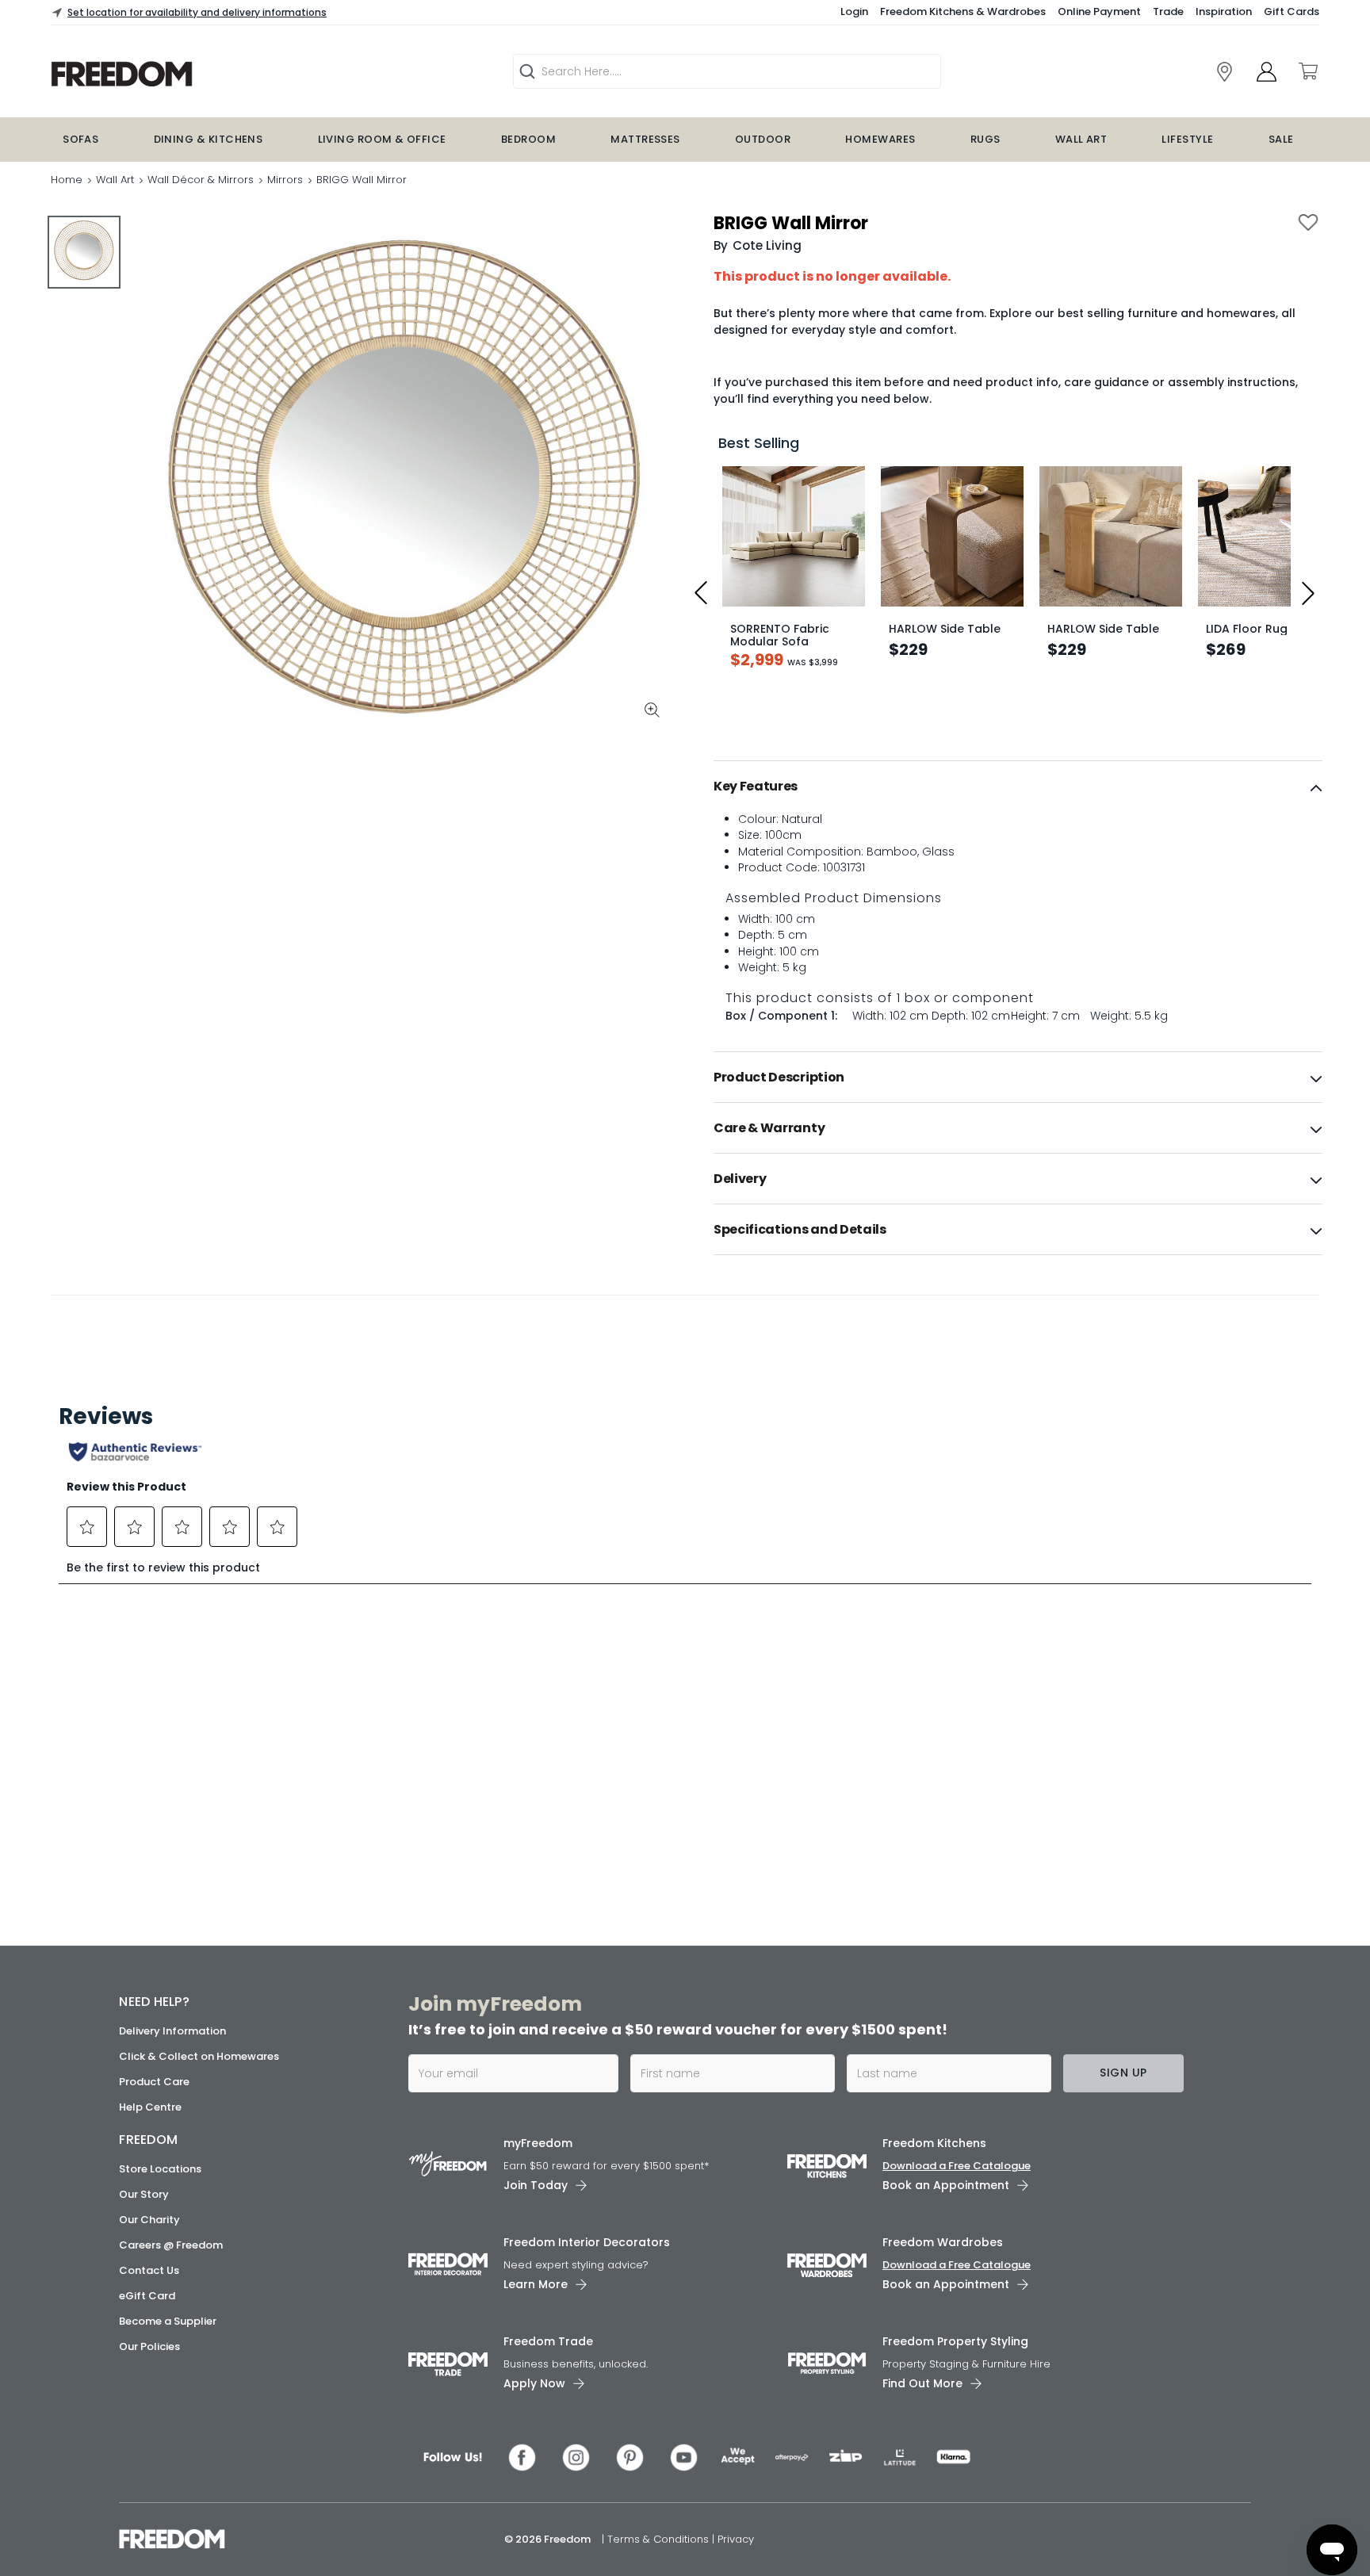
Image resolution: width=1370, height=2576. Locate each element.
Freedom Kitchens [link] (934, 2143)
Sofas (80, 139)
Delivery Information (172, 2031)
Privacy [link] (736, 2539)
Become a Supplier (168, 2321)
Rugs (985, 139)
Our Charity (149, 2220)
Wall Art (1081, 139)
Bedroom (528, 139)
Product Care (154, 2082)
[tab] (1018, 787)
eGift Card (147, 2296)
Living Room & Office (382, 139)
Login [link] (854, 11)
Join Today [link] (536, 2185)
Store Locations (160, 2169)
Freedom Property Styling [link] (955, 2341)
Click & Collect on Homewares (199, 2056)
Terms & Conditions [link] (660, 2539)
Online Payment (1099, 11)
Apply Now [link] (534, 2383)
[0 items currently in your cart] (1307, 71)
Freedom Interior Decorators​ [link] (587, 2242)
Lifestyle (1187, 139)
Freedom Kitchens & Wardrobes (963, 11)
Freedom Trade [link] (548, 2341)
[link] (222, 74)
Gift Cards (1292, 11)
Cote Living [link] (767, 245)
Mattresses (645, 139)
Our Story (144, 2194)
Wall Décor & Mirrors (201, 180)
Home (67, 180)
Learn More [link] (536, 2284)
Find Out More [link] (922, 2383)
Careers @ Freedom (171, 2245)
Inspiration (1224, 11)
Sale (1281, 139)
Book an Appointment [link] (946, 2185)
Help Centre (150, 2107)
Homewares (880, 139)
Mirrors (285, 180)
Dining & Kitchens (209, 139)
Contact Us (149, 2270)
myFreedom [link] (538, 2143)
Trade (1168, 11)
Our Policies (149, 2346)
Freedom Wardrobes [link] (943, 2242)
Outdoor (763, 139)
